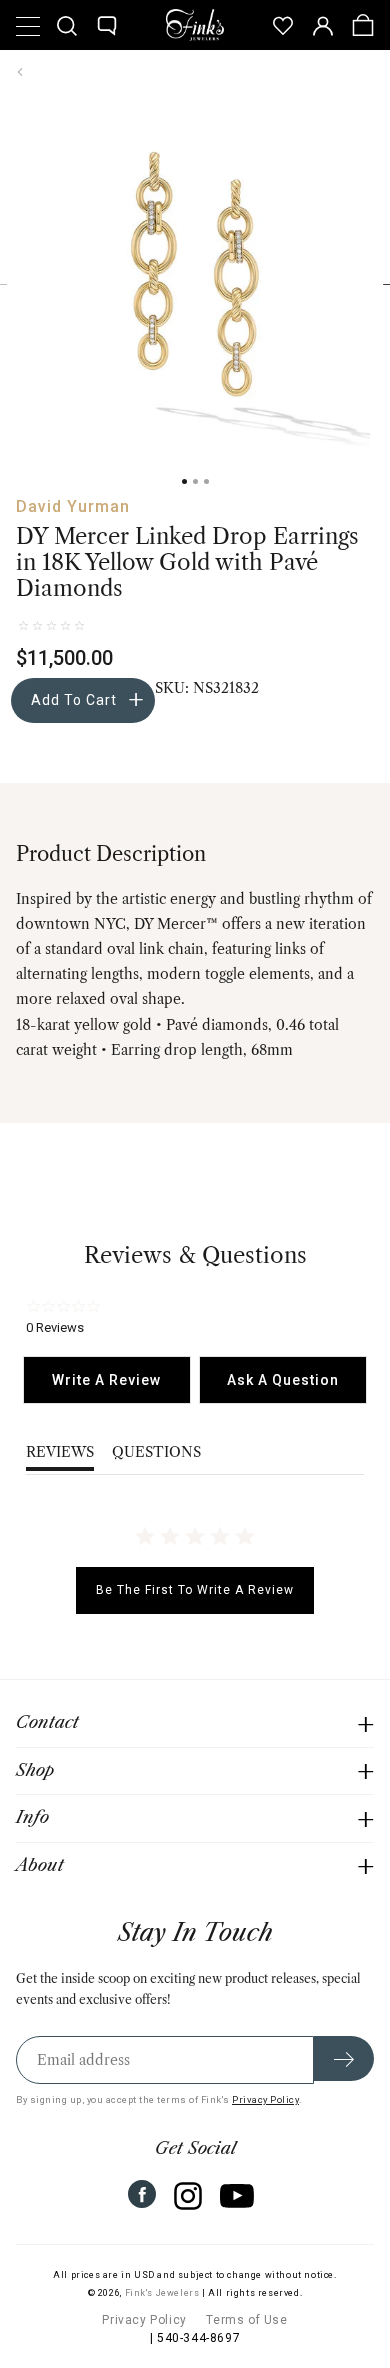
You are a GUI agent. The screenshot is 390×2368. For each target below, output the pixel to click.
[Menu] (27, 25)
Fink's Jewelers (162, 2293)
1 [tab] (184, 481)
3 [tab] (206, 481)
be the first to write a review (195, 1590)
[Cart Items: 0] (363, 25)
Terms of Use (246, 2320)
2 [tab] (195, 481)
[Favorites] (283, 25)
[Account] (323, 25)
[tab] (107, 1380)
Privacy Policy (265, 2099)
